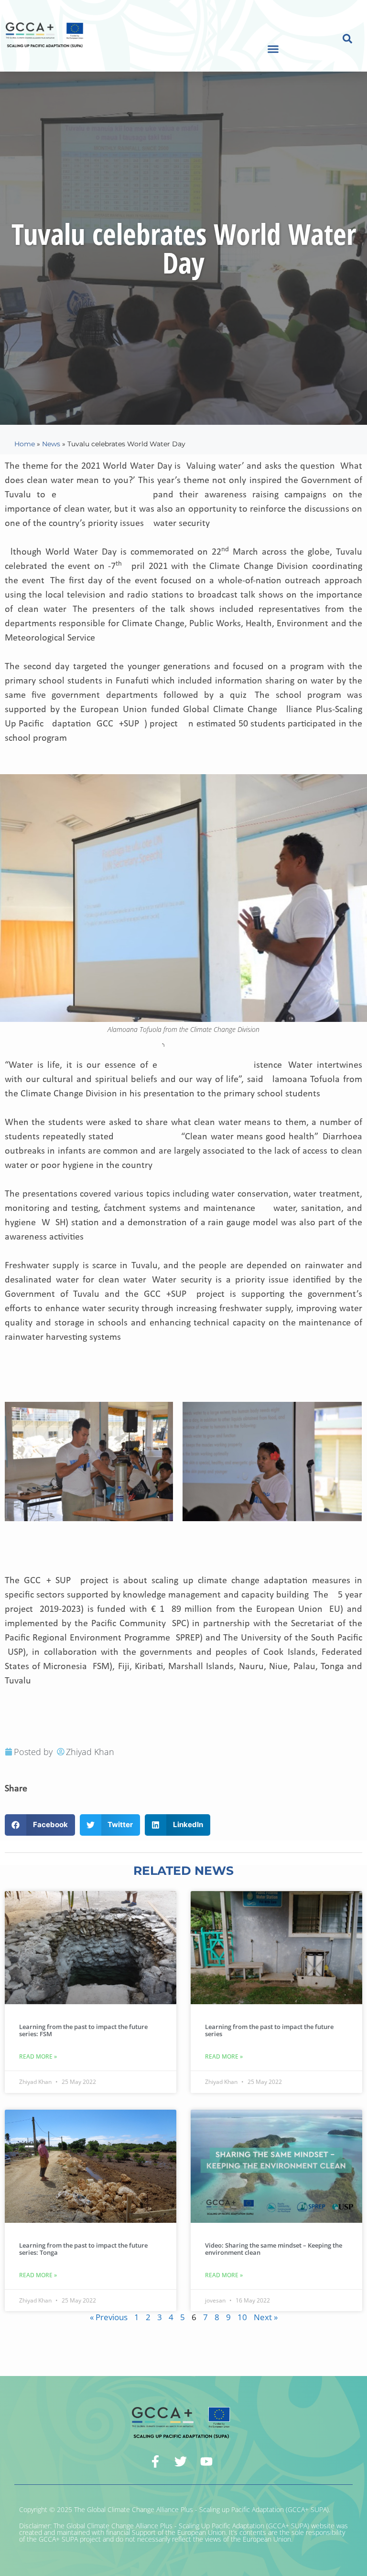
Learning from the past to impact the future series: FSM (83, 2030)
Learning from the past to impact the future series (269, 2030)
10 (242, 2317)
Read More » (38, 2056)
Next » (266, 2317)
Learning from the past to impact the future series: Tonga (83, 2249)
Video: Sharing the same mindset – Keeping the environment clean (274, 2249)
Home (25, 444)
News (51, 444)
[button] (273, 49)
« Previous (109, 2317)
